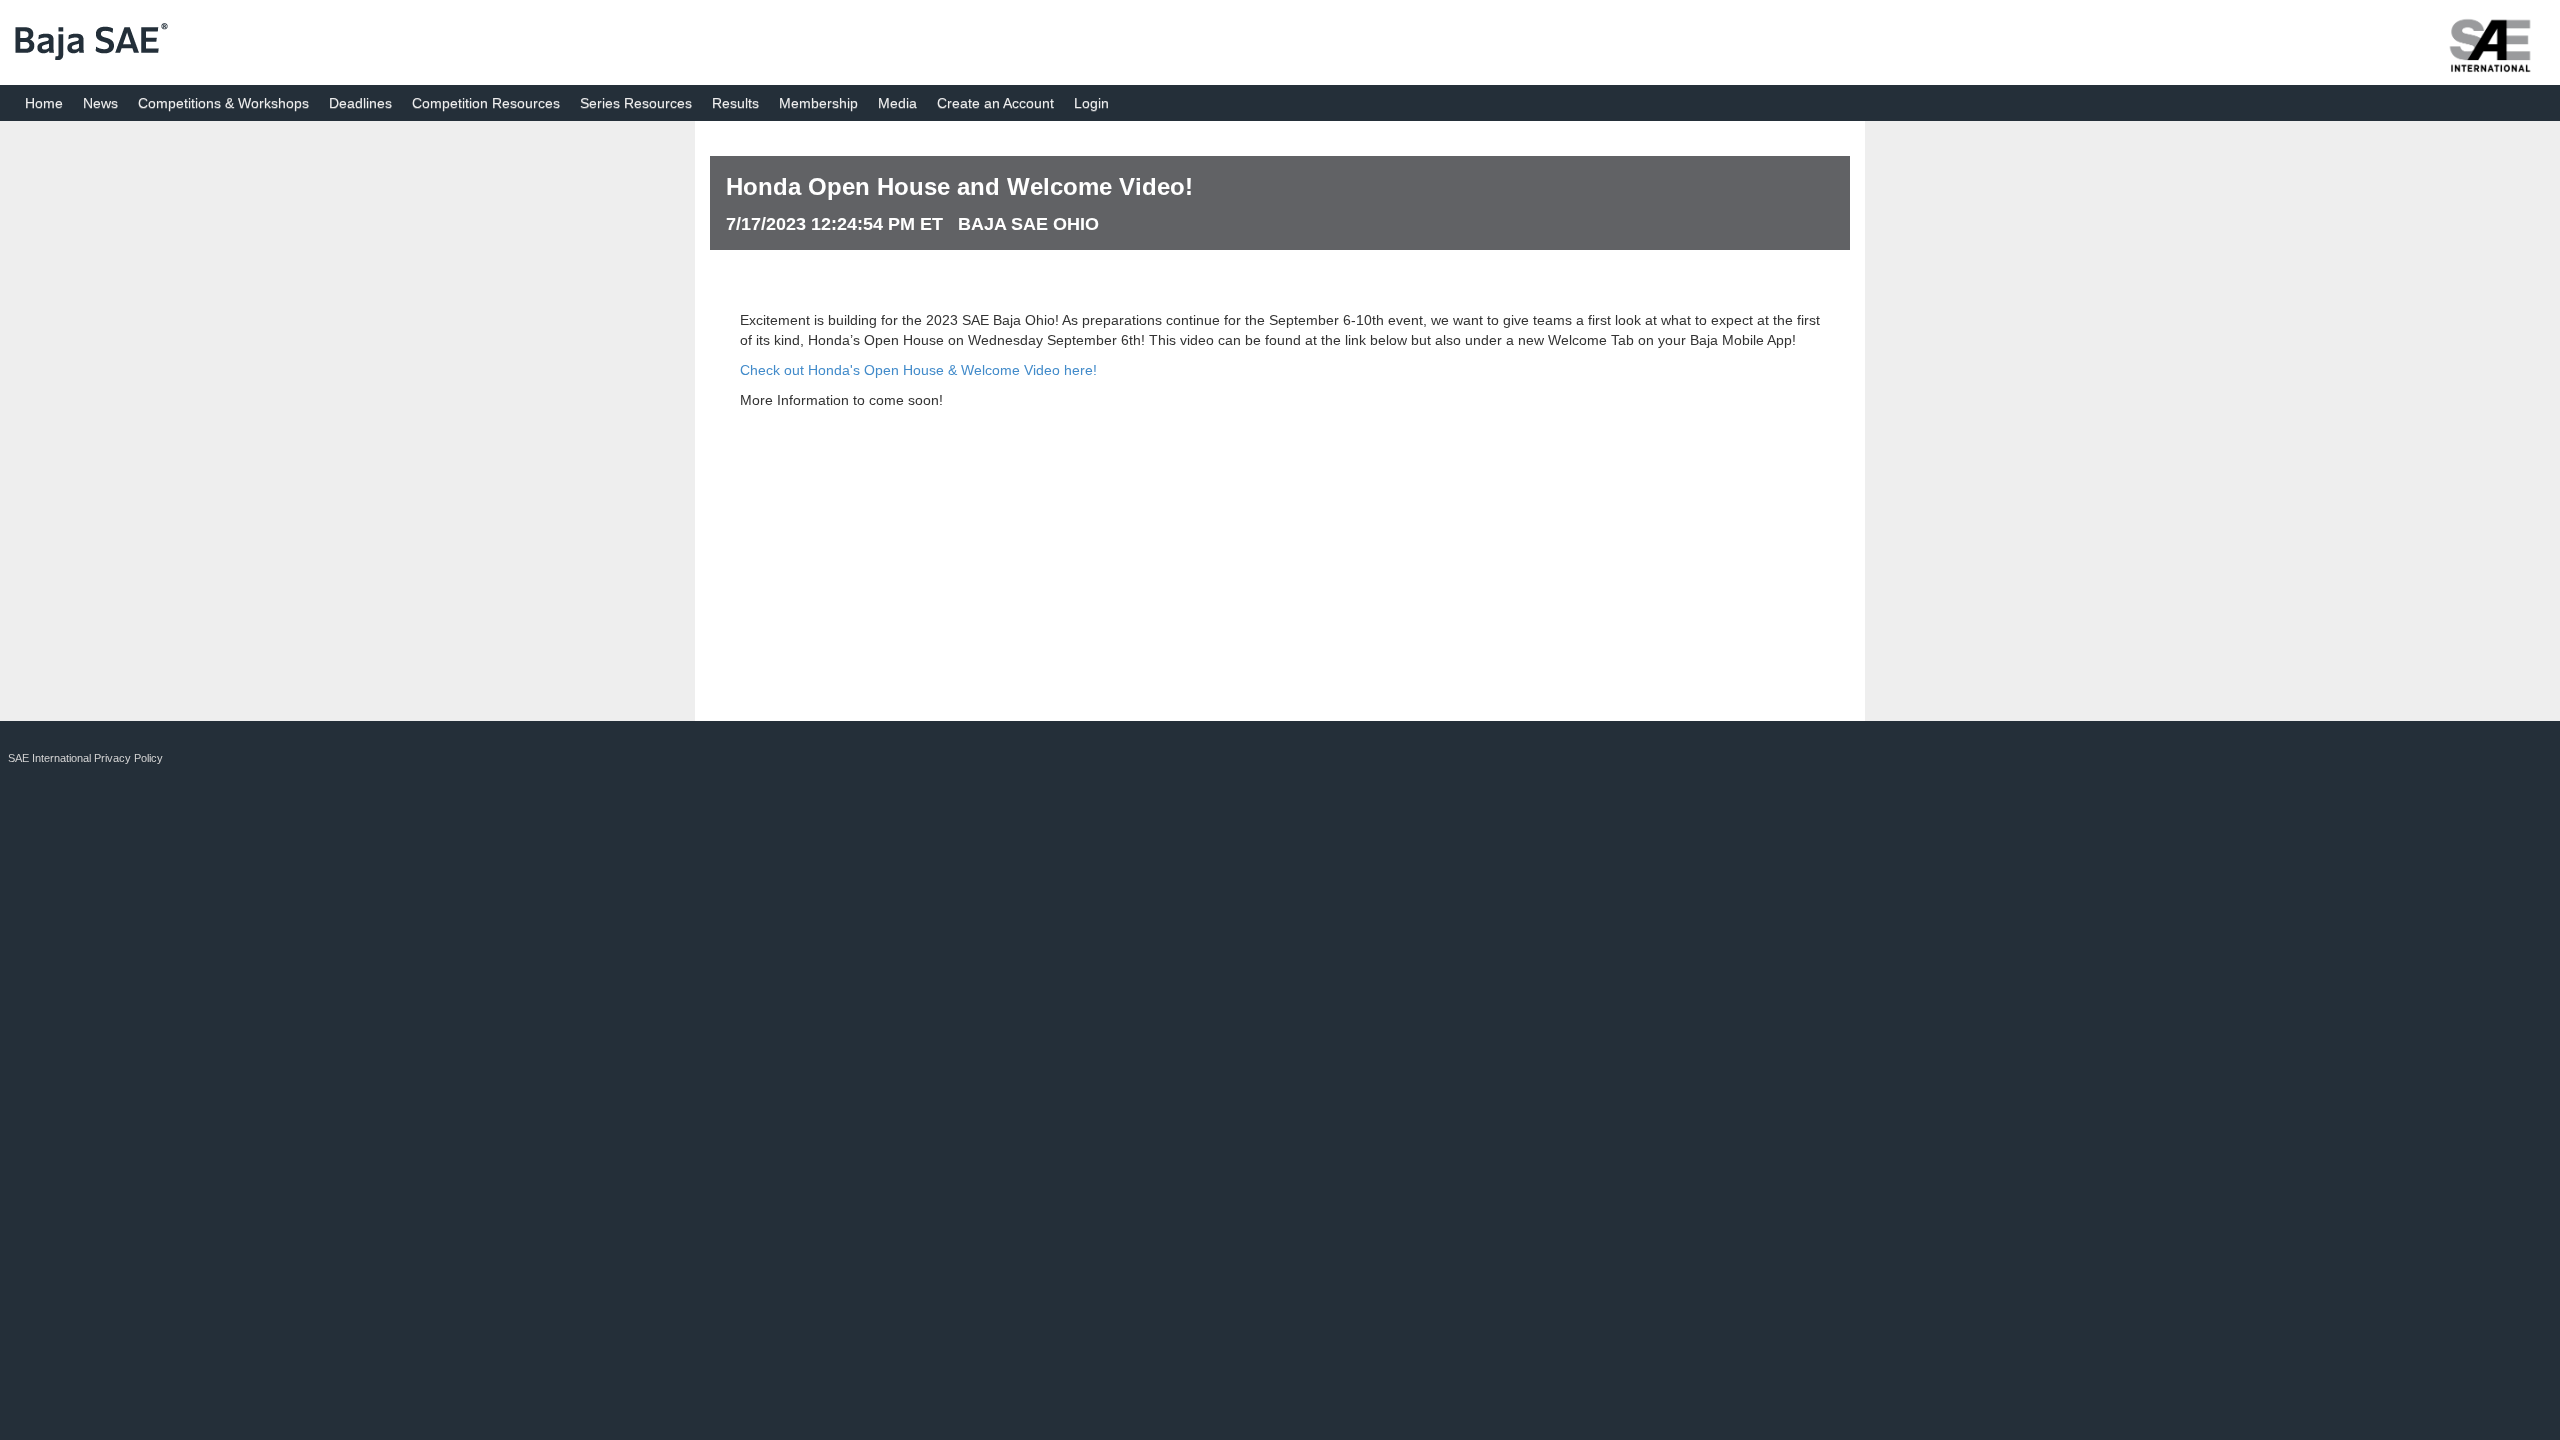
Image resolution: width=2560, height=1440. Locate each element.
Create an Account (995, 103)
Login (1091, 103)
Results (735, 103)
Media (897, 103)
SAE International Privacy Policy (85, 758)
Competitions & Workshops (223, 103)
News (100, 103)
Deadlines (360, 103)
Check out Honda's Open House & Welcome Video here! (918, 370)
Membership (818, 103)
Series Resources (636, 103)
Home (44, 103)
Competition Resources (486, 103)
